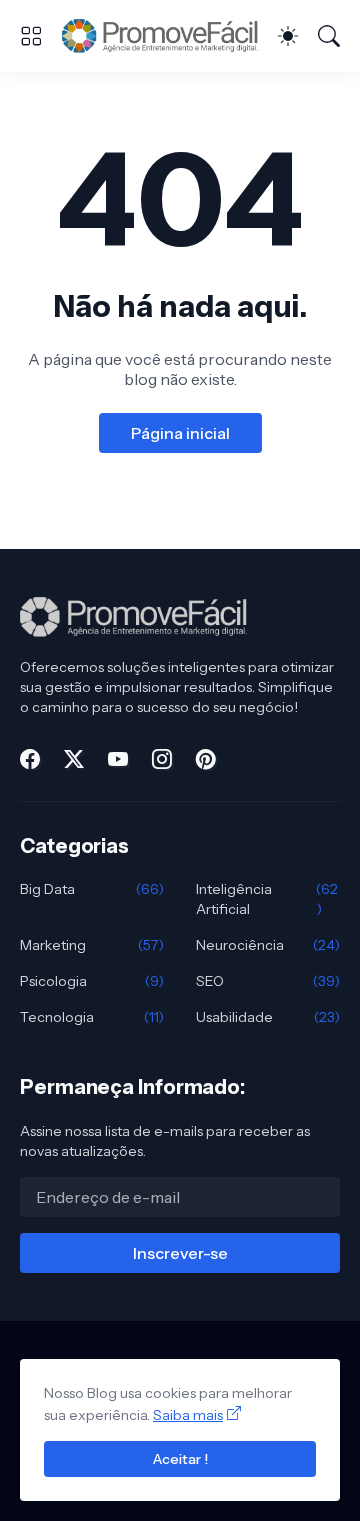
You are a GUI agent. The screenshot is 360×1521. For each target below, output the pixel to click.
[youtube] (118, 759)
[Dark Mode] (288, 36)
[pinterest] (206, 759)
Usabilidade (268, 1017)
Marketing (92, 945)
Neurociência (268, 945)
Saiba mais (188, 1415)
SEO (268, 981)
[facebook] (30, 759)
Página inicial (180, 433)
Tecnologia (92, 1017)
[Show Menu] (31, 36)
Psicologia (92, 981)
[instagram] (162, 759)
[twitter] (74, 759)
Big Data (92, 889)
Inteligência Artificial (267, 899)
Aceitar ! (180, 1459)
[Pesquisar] (329, 36)
